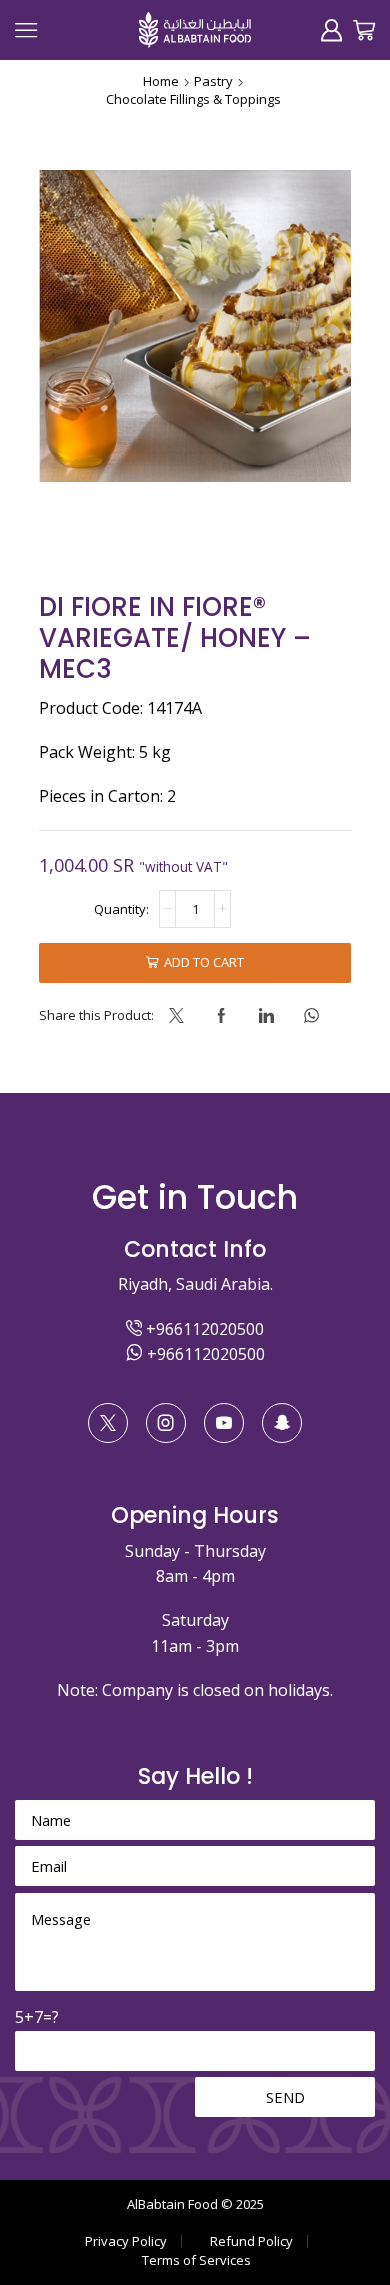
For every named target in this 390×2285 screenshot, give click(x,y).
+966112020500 (203, 1329)
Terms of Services (196, 2260)
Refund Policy (251, 2241)
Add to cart (204, 962)
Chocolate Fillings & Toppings (193, 99)
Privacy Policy (126, 2241)
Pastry (213, 81)
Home (161, 81)
